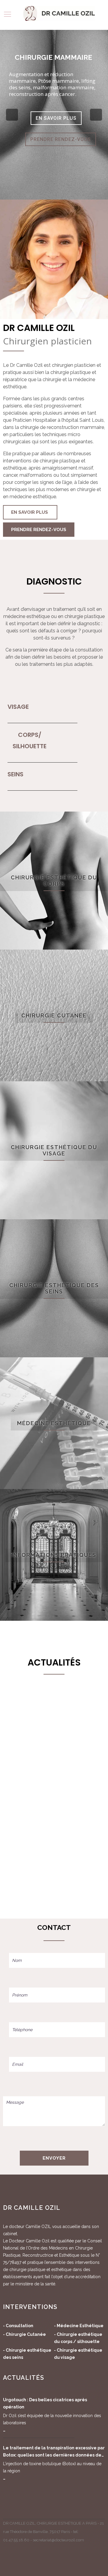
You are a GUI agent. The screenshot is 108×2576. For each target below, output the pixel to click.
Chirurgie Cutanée (26, 2334)
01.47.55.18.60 (16, 2540)
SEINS (15, 774)
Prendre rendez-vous (39, 530)
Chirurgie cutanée (54, 1015)
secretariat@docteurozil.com (58, 2540)
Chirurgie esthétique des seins (54, 1288)
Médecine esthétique (54, 1423)
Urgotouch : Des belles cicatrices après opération (45, 2403)
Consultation (19, 2326)
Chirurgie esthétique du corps (54, 881)
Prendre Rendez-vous (61, 139)
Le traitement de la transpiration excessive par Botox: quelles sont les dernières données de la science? (54, 2452)
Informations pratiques (54, 1555)
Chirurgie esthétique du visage (54, 1150)
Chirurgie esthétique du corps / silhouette (78, 2338)
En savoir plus (56, 118)
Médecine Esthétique (80, 2326)
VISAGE (18, 707)
